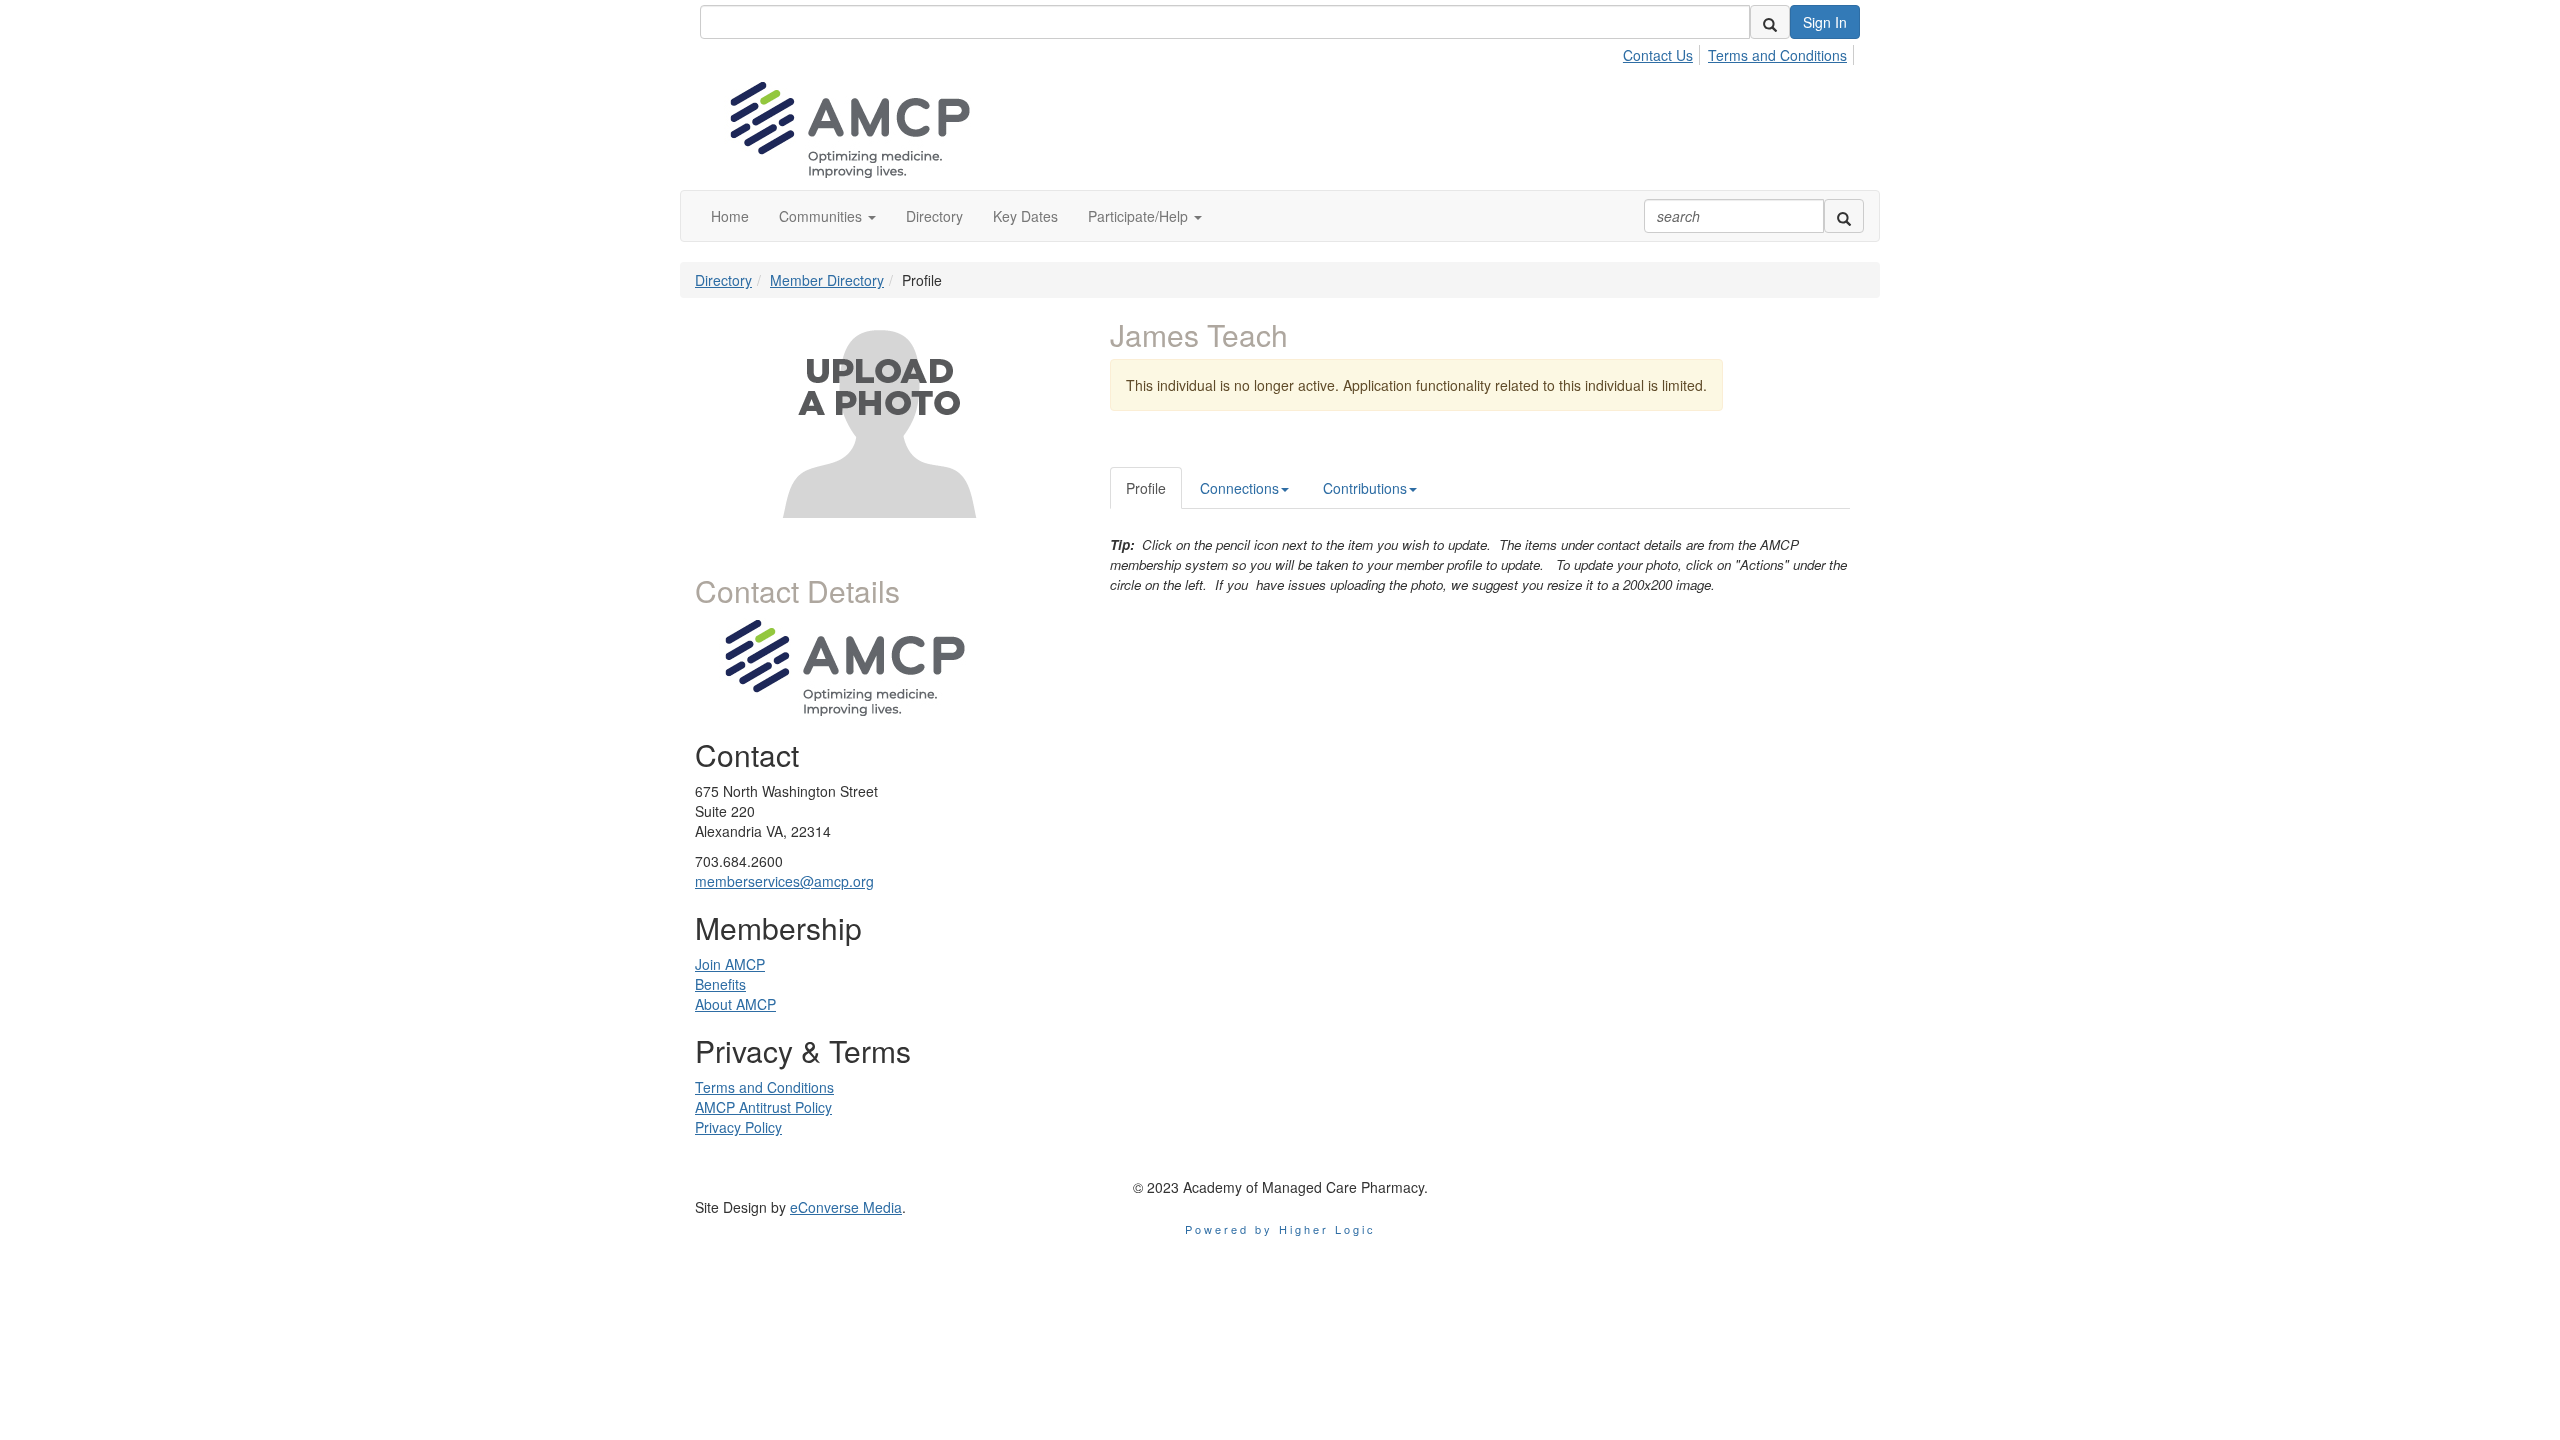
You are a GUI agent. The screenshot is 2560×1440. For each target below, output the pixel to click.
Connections (1239, 488)
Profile (1146, 488)
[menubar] (1740, 52)
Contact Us (1658, 55)
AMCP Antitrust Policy (763, 1107)
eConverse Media (846, 1207)
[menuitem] (1663, 52)
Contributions (1365, 488)
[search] (1770, 22)
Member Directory (827, 280)
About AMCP (735, 1004)
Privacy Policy (738, 1127)
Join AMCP (730, 964)
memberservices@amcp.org (784, 881)
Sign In (1825, 22)
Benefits (720, 984)
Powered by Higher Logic (1280, 1229)
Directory (723, 280)
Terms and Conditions (1777, 55)
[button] (827, 216)
